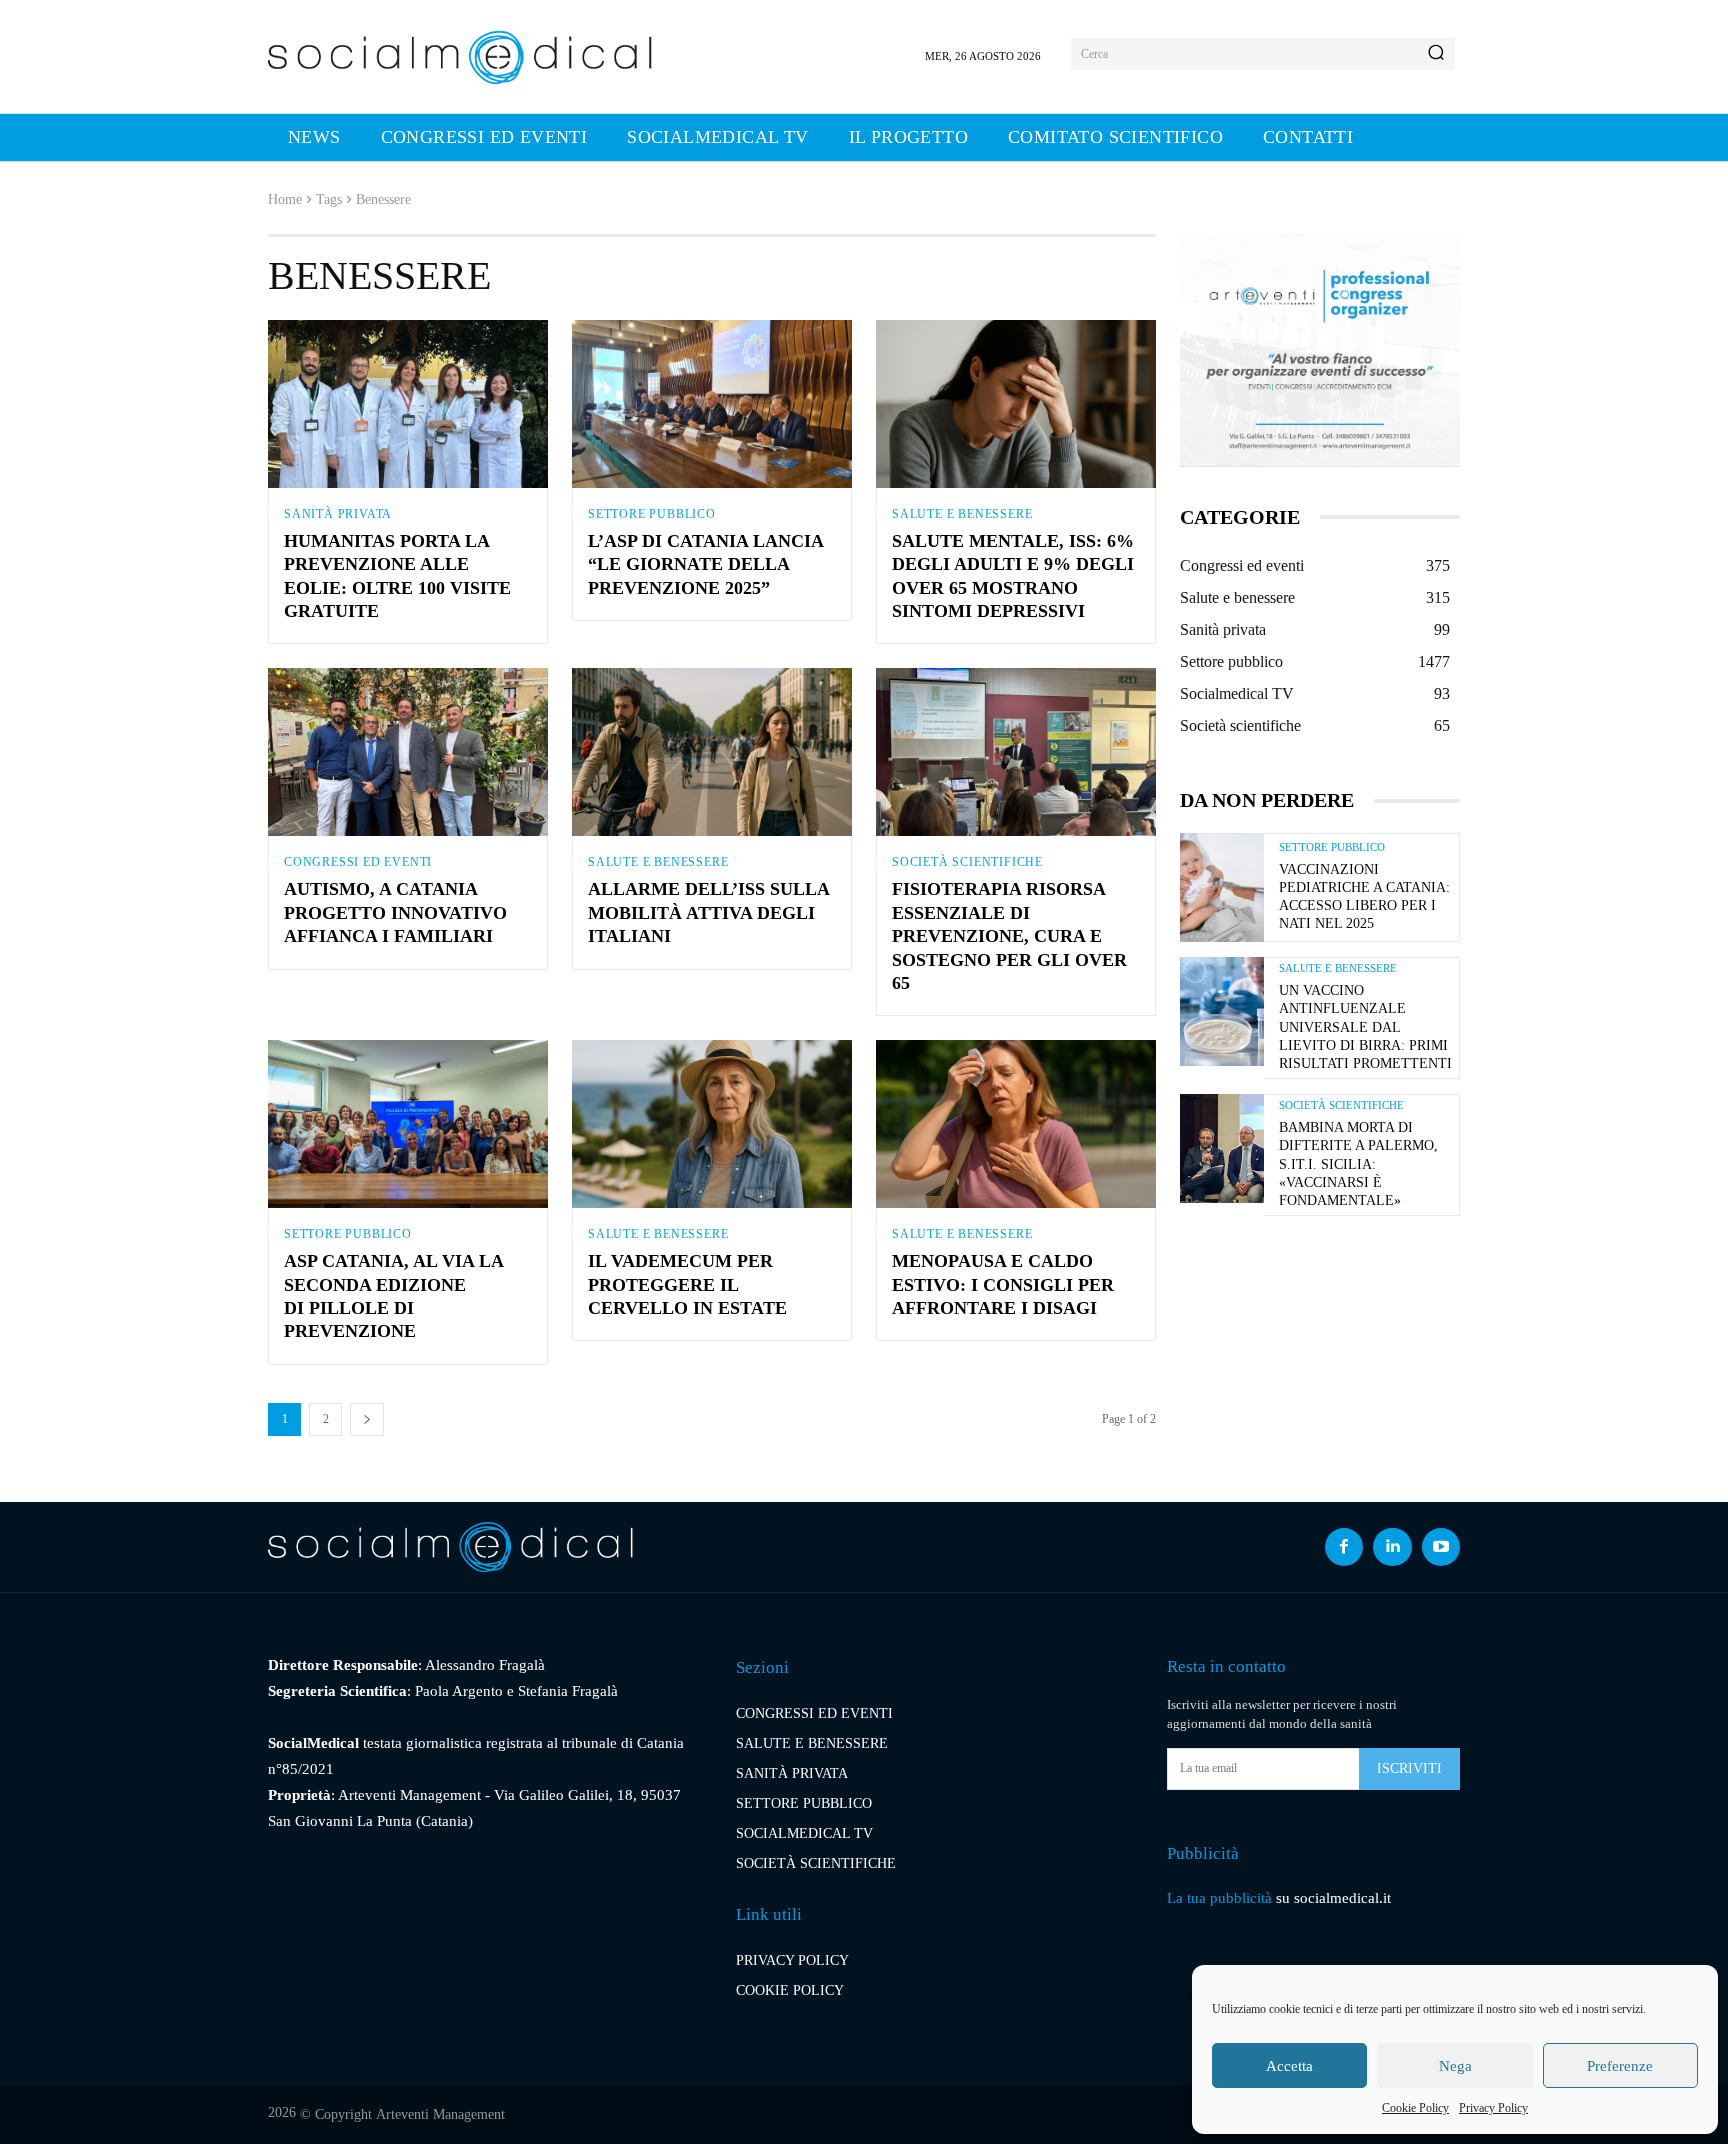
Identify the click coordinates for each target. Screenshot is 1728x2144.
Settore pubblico (652, 514)
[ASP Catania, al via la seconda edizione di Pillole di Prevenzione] (408, 1124)
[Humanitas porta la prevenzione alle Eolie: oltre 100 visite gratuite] (408, 404)
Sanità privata (338, 514)
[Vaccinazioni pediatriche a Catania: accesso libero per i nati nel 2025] (1222, 887)
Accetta (1289, 2066)
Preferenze (1620, 2066)
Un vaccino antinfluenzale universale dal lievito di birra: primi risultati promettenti (1365, 1027)
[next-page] (367, 1419)
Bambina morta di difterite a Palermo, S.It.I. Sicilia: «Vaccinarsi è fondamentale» (1358, 1164)
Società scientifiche (967, 862)
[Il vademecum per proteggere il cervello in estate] (712, 1124)
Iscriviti (1409, 1768)
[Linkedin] (1392, 1547)
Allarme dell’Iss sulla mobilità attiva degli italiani (708, 912)
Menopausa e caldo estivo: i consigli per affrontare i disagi (1003, 1284)
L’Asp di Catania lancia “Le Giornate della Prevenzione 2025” (705, 564)
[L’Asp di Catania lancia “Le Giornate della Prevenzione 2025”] (712, 404)
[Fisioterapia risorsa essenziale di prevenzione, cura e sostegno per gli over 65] (1016, 752)
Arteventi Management (440, 2114)
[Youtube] (1441, 1547)
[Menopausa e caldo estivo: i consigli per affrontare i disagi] (1016, 1124)
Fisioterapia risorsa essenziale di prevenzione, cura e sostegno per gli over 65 (1009, 936)
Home (285, 199)
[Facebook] (1344, 1547)
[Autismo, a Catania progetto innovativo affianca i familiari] (408, 752)
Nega (1455, 2066)
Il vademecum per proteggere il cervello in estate (687, 1284)
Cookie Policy (1415, 2108)
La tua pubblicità (1219, 1898)
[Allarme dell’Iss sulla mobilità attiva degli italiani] (712, 752)
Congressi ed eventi (358, 862)
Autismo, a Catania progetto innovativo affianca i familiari (395, 912)
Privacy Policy (1493, 2108)
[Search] (1436, 54)
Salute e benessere (962, 514)
